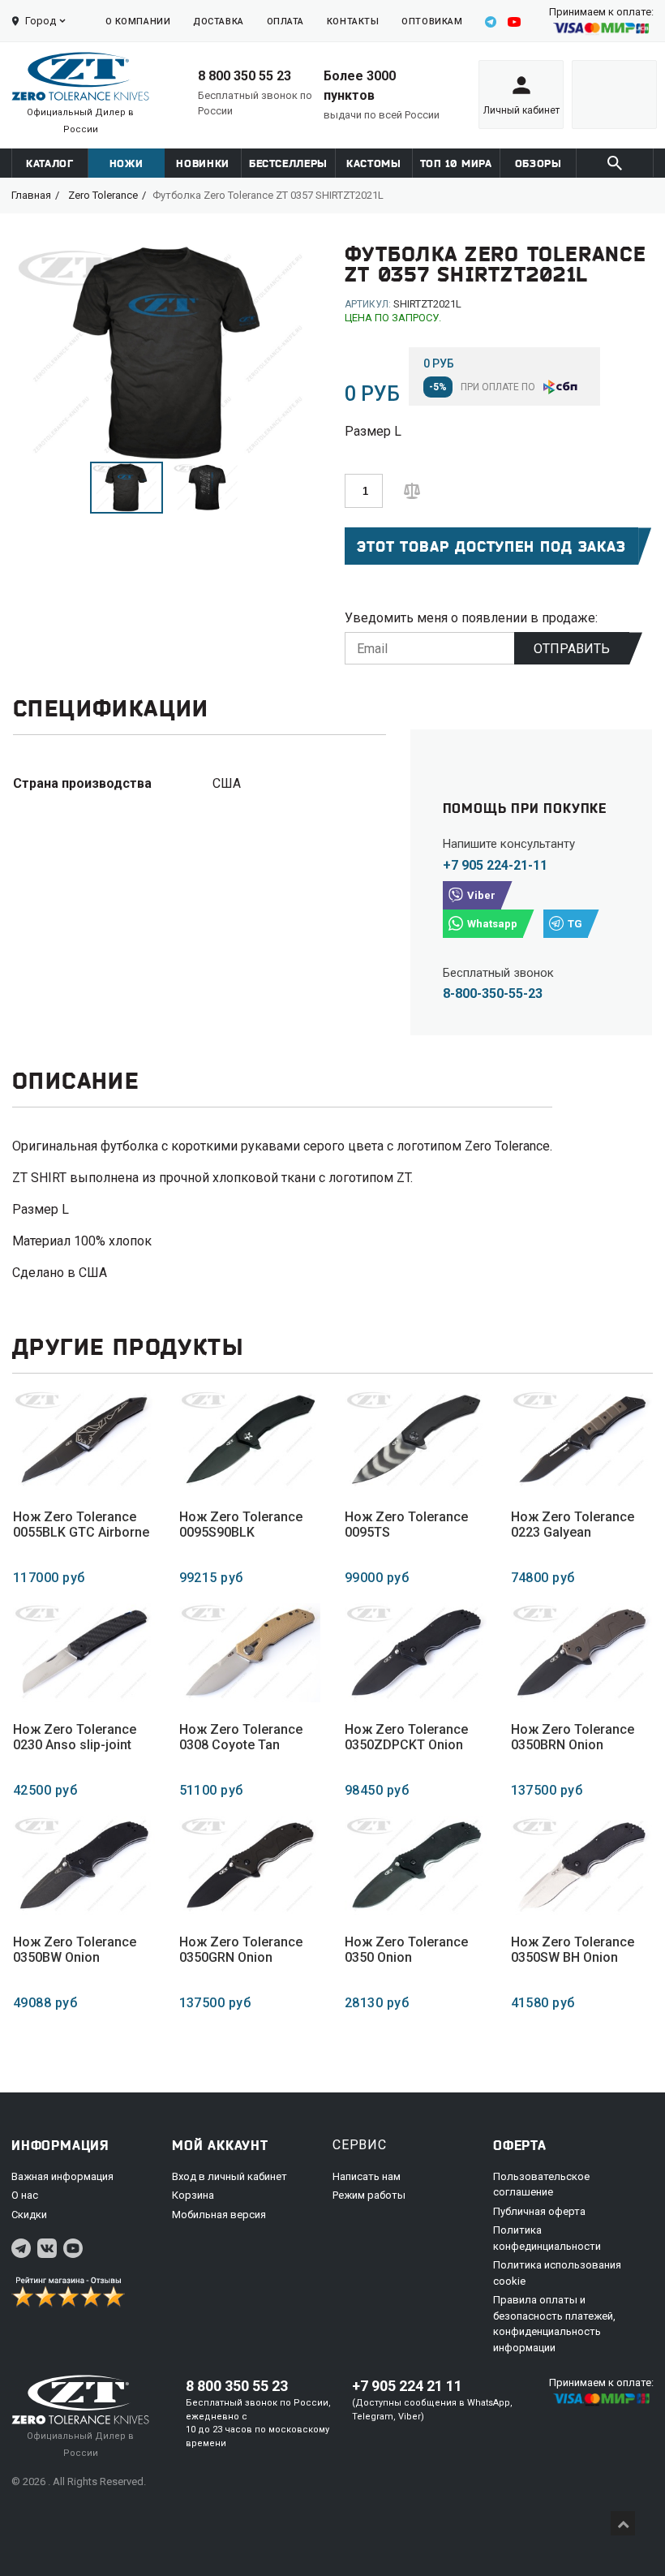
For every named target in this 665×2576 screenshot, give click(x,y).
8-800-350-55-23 (493, 993)
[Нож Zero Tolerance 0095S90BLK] (250, 1439)
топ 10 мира (456, 163)
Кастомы (374, 163)
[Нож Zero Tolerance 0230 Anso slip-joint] (84, 1653)
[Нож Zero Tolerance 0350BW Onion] (84, 1865)
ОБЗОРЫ (538, 163)
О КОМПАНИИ (138, 22)
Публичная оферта (539, 2211)
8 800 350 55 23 (245, 76)
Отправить (572, 649)
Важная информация (62, 2176)
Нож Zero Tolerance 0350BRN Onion (573, 1737)
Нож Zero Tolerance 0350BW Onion (75, 1950)
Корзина (193, 2195)
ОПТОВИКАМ (432, 22)
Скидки (29, 2215)
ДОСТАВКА (218, 22)
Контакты (353, 22)
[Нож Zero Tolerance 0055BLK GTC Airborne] (84, 1439)
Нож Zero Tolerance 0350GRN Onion (241, 1950)
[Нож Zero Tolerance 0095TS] (416, 1439)
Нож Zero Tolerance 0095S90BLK (241, 1525)
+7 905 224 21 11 (407, 2386)
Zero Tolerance (103, 195)
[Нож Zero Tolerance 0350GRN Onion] (250, 1865)
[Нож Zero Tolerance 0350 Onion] (416, 1865)
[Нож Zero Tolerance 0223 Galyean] (582, 1439)
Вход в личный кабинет (230, 2176)
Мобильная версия (219, 2215)
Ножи (127, 163)
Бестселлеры (288, 163)
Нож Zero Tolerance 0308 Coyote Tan (241, 1737)
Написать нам (367, 2176)
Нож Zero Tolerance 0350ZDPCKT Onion (406, 1737)
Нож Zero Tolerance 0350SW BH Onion (573, 1950)
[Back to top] (623, 2523)
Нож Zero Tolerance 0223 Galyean (573, 1525)
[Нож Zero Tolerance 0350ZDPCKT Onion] (416, 1653)
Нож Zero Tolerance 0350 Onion (406, 1950)
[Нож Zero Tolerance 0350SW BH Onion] (582, 1865)
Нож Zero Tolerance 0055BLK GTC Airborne (81, 1525)
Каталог (50, 163)
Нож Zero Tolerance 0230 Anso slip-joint (75, 1737)
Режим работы (369, 2195)
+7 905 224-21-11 (495, 865)
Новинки (203, 163)
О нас (25, 2195)
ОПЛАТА (285, 22)
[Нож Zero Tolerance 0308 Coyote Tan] (250, 1653)
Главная (31, 195)
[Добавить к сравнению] (412, 490)
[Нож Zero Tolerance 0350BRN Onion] (582, 1653)
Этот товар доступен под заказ (491, 546)
